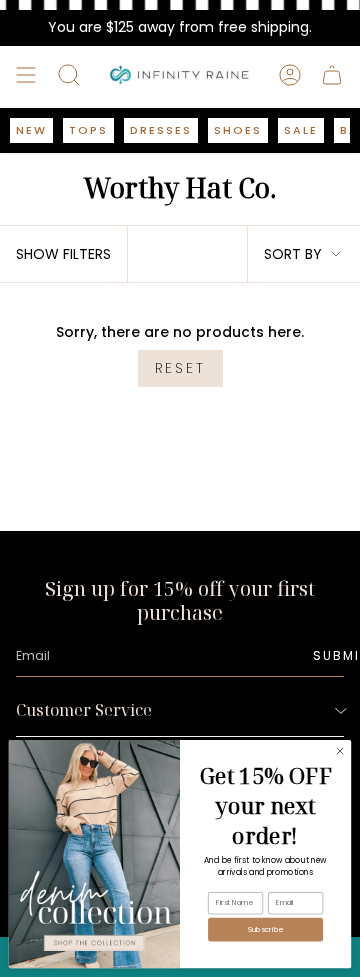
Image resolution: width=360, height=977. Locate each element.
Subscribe (265, 929)
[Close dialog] (339, 750)
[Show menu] (26, 75)
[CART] (332, 75)
